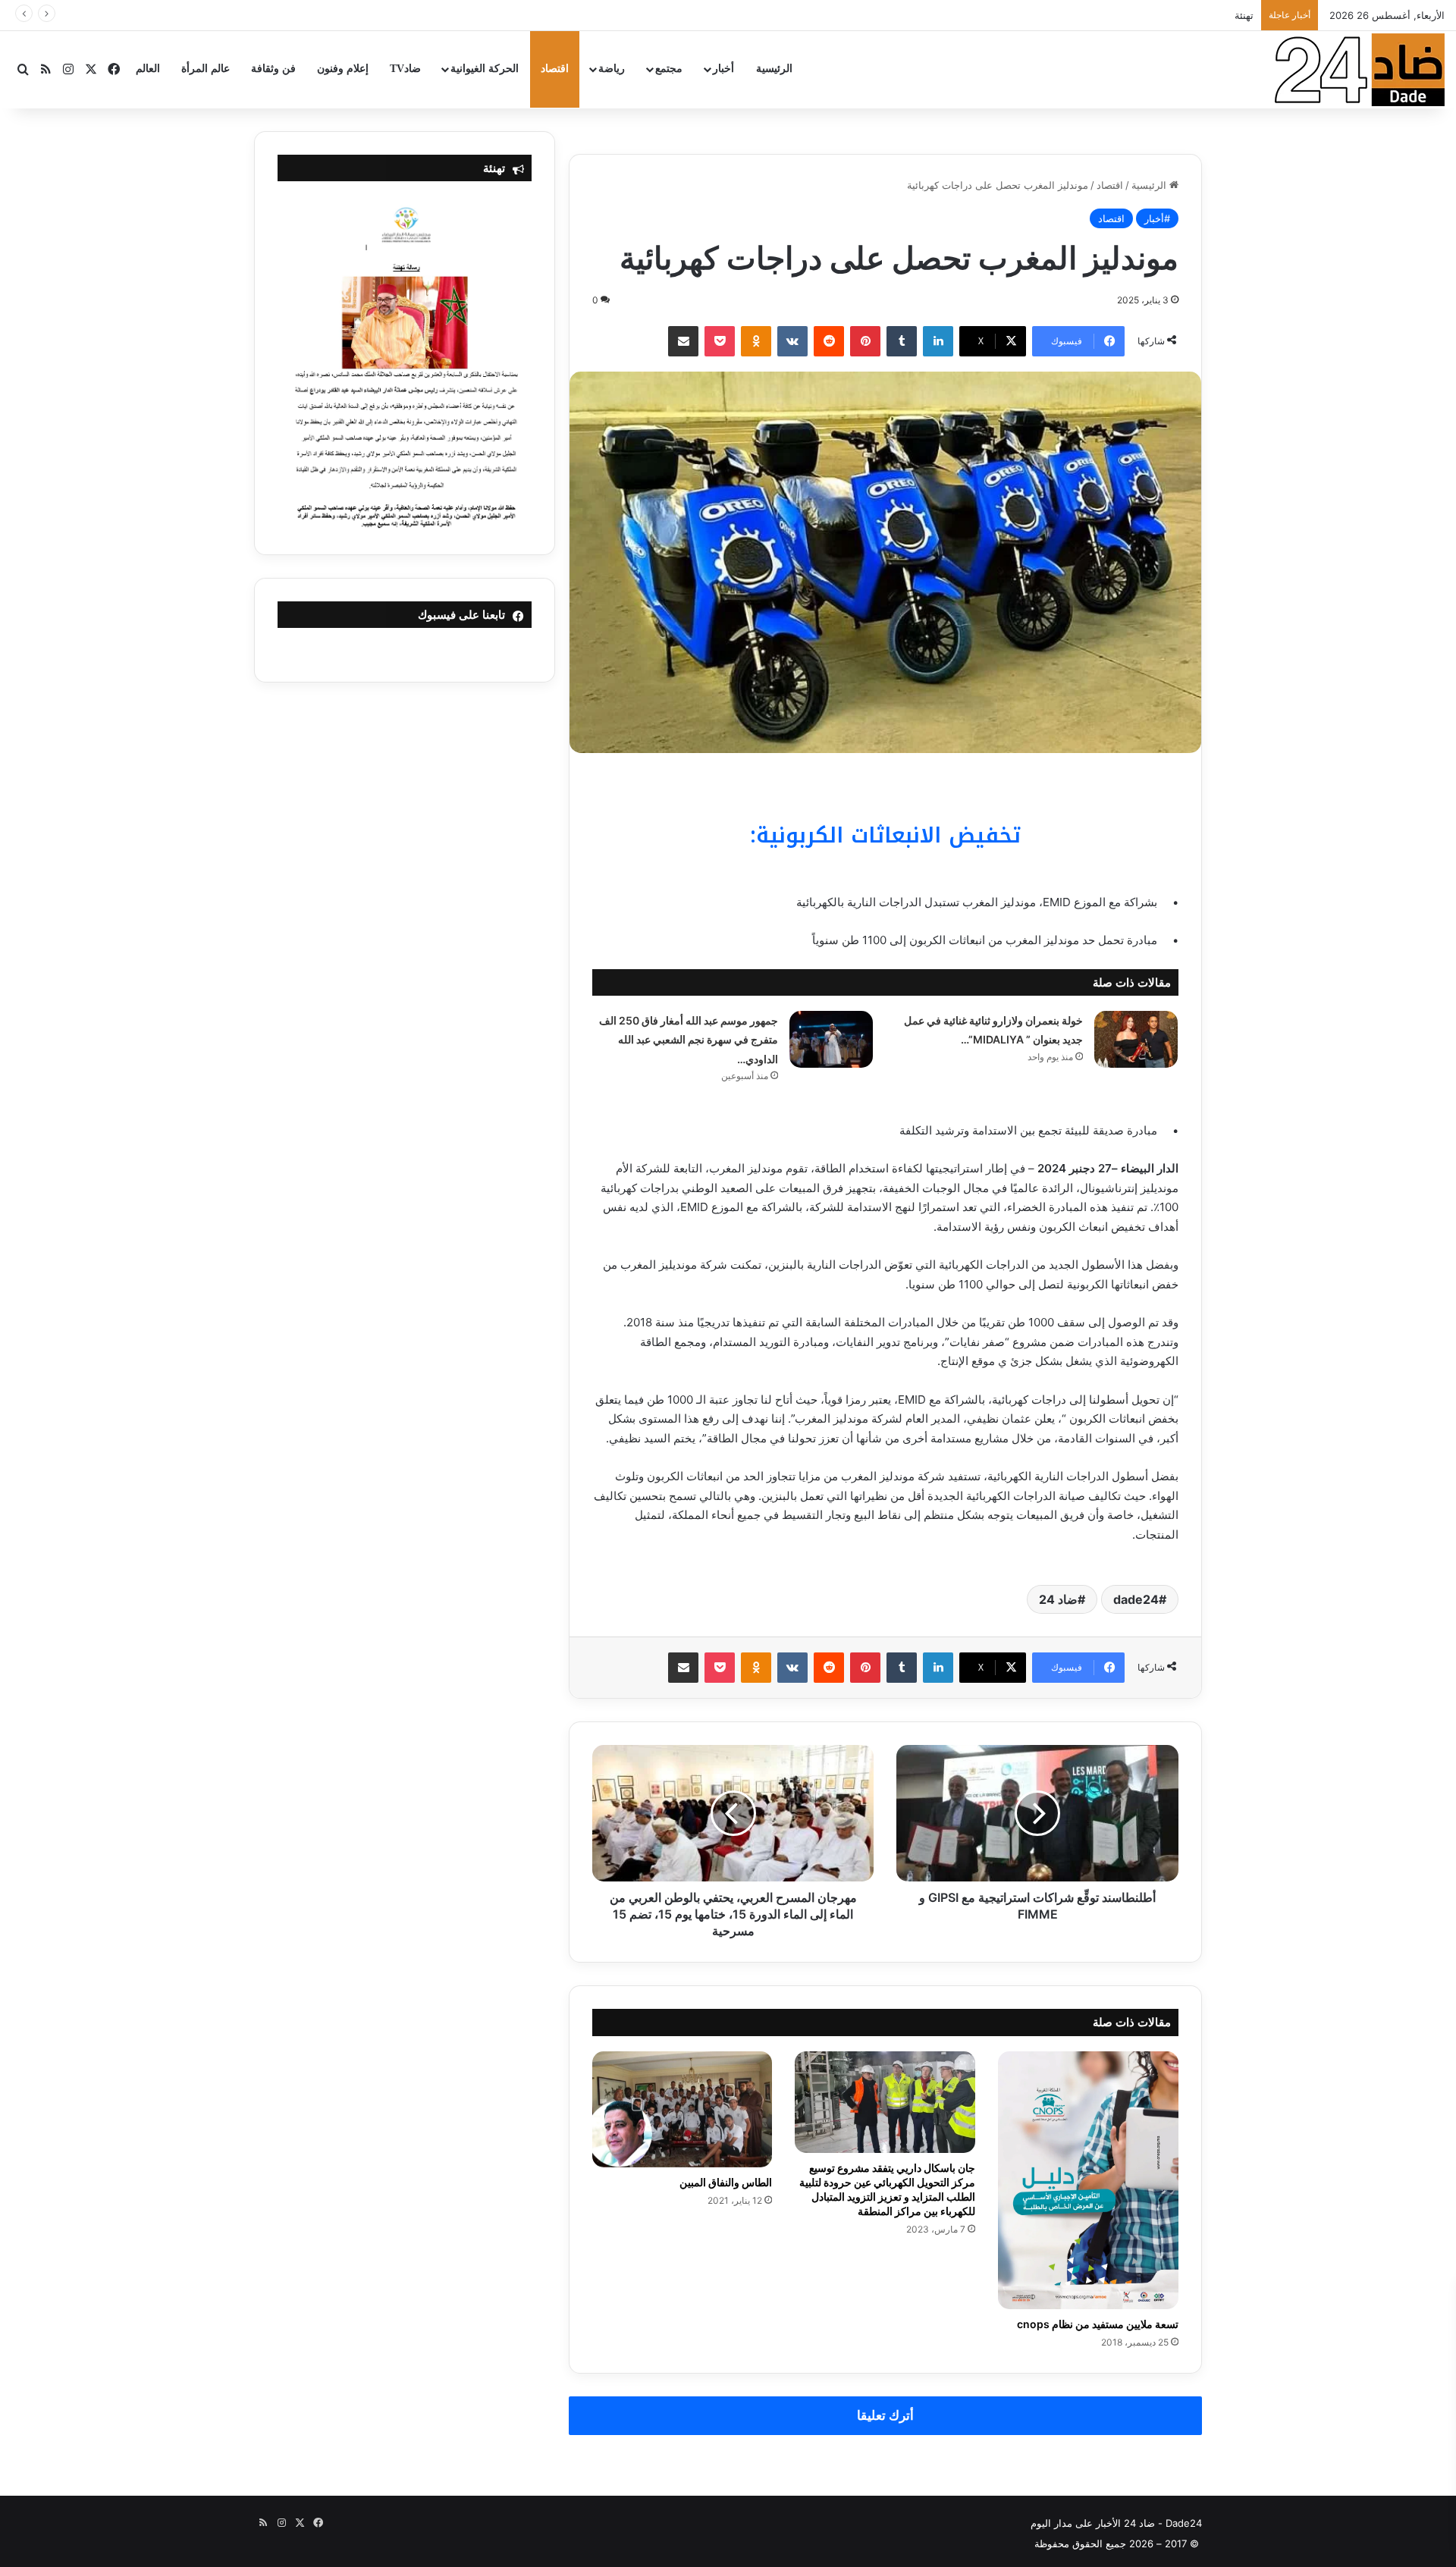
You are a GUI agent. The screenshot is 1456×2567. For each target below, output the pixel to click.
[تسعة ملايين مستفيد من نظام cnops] (1088, 2180)
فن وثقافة (273, 69)
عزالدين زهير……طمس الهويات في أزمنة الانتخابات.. (1144, 15)
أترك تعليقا (885, 2415)
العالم (148, 69)
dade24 (1136, 1599)
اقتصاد (555, 69)
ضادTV (405, 69)
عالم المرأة (206, 69)
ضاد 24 (1058, 1599)
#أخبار (1157, 218)
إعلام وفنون (343, 69)
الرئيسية (774, 69)
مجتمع (669, 69)
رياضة (612, 69)
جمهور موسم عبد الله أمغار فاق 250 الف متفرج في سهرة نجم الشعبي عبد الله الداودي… (689, 1040)
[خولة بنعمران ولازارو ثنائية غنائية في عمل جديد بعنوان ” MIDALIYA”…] (1136, 1039)
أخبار (723, 69)
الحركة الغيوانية (485, 69)
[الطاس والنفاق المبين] (682, 2109)
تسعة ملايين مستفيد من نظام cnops (1098, 2324)
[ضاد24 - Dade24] (1360, 70)
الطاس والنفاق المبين (726, 2182)
